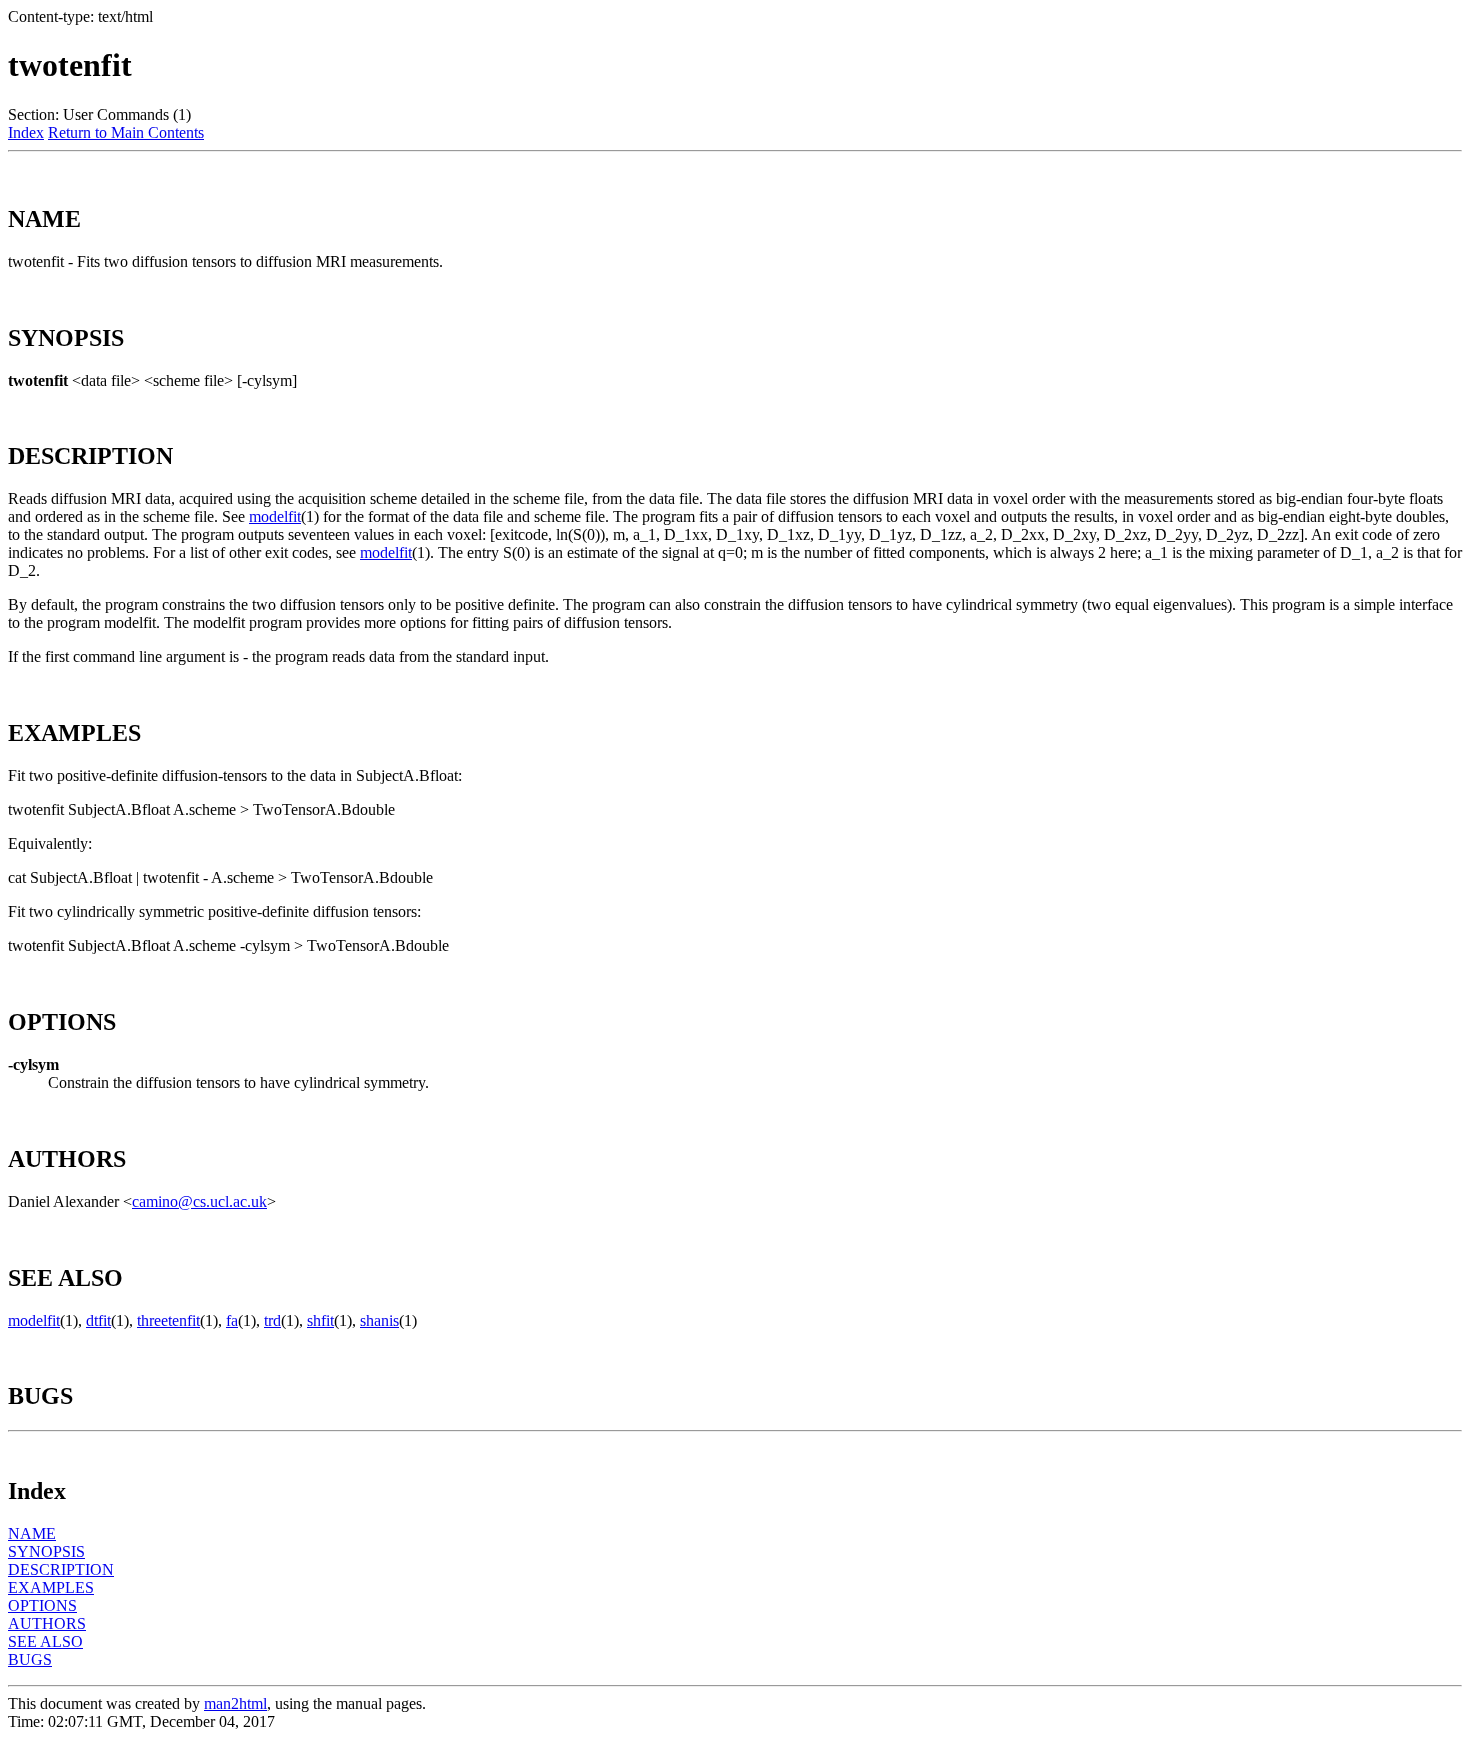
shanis (379, 1320)
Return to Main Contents (126, 132)
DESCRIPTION (61, 1569)
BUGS (30, 1659)
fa (232, 1320)
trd (272, 1320)
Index (26, 132)
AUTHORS (47, 1623)
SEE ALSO (45, 1641)
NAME (32, 1533)
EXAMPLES (51, 1587)
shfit (320, 1320)
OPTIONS (42, 1605)
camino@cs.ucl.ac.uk (199, 1201)
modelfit (275, 516)
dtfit (98, 1320)
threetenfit (168, 1320)
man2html (235, 1703)
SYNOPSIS (46, 1551)
